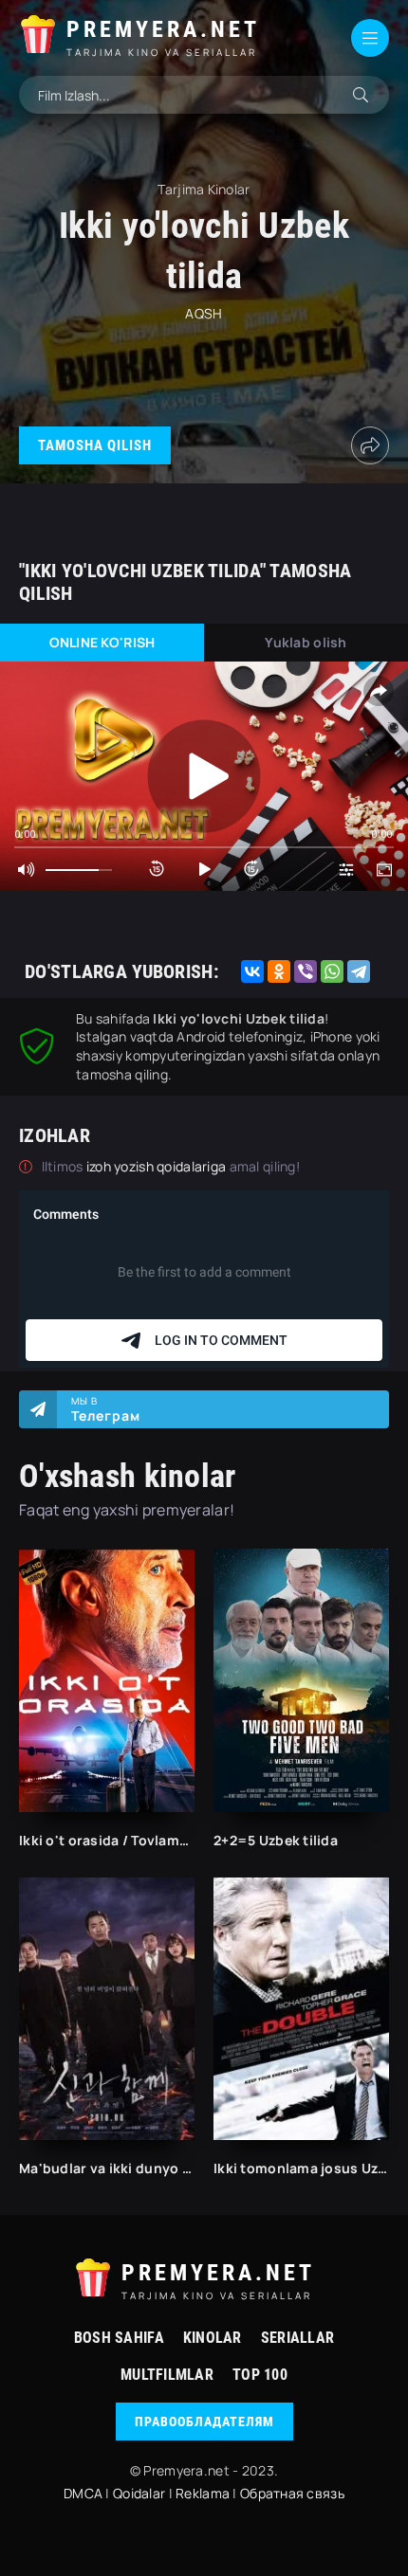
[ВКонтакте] (252, 971)
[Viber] (306, 971)
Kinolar (213, 2338)
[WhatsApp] (332, 971)
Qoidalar (139, 2493)
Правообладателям (204, 2422)
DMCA (83, 2493)
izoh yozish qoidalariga (158, 1166)
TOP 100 (260, 2375)
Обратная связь (292, 2493)
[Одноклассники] (279, 971)
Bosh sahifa (119, 2338)
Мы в (106, 1409)
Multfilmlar (167, 2375)
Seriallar (298, 2338)
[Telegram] (359, 971)
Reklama (203, 2493)
